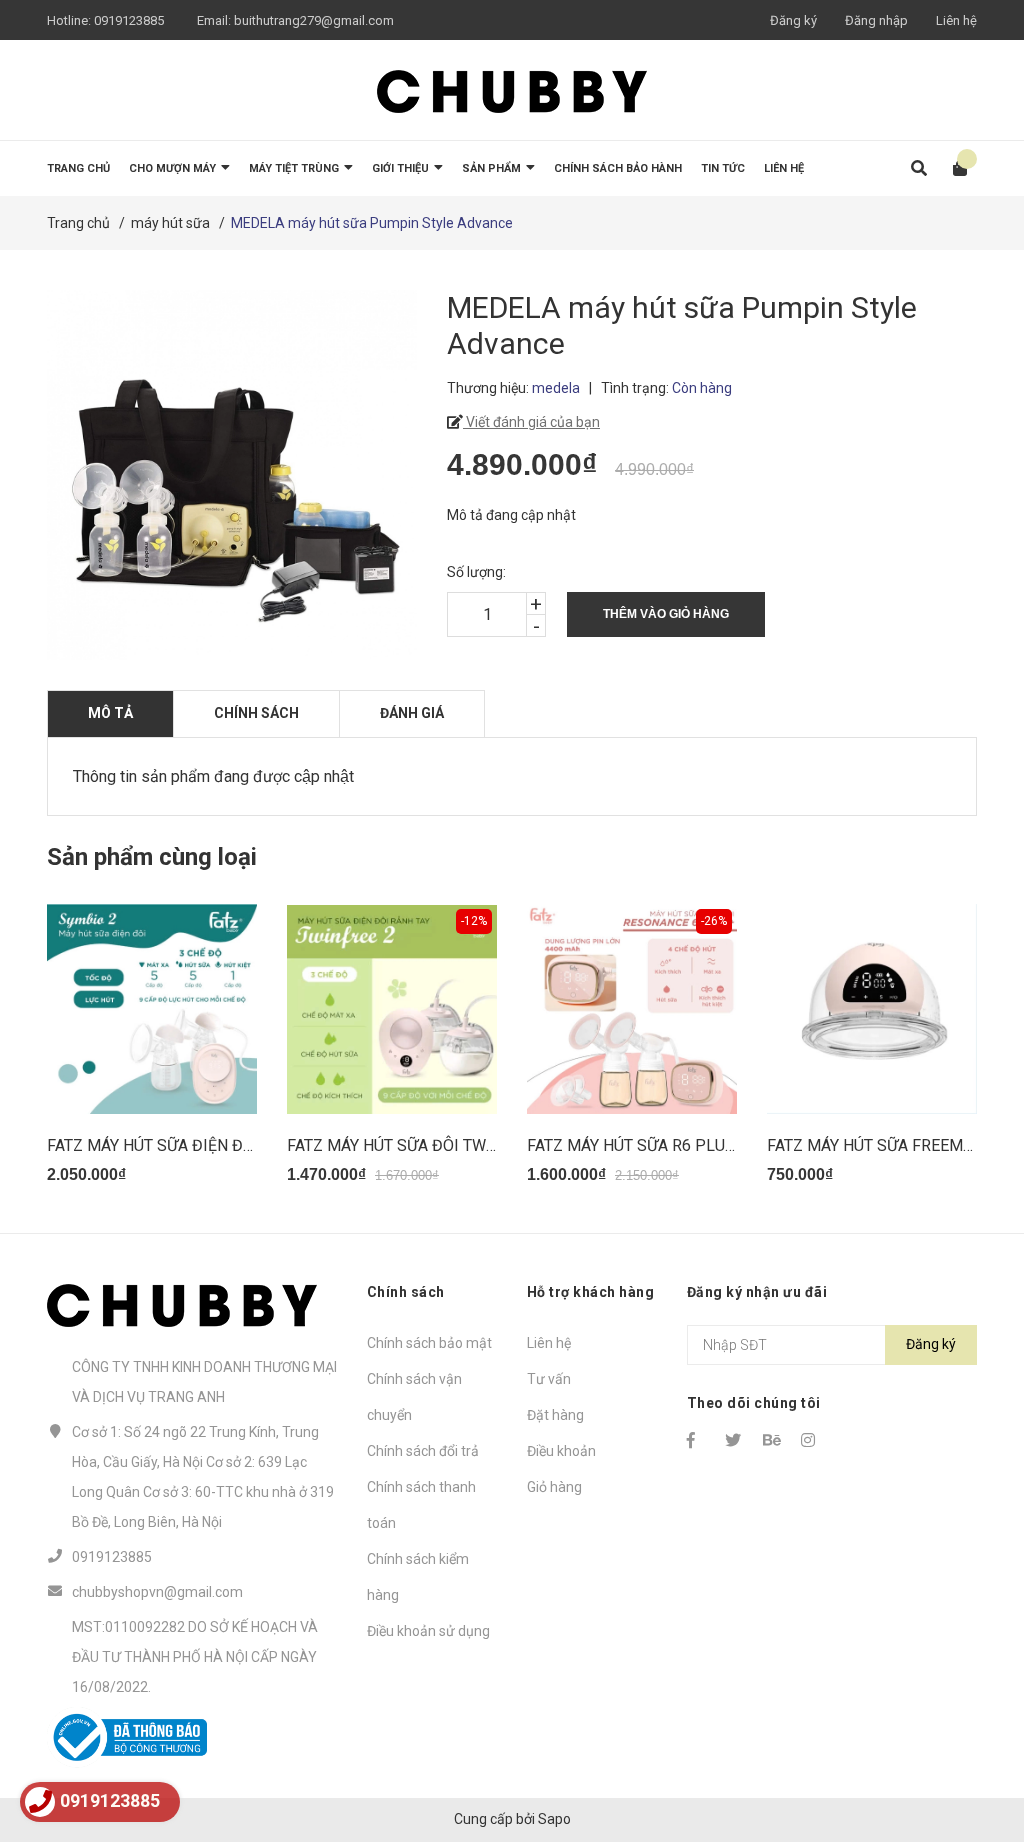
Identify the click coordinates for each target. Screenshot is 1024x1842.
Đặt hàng (555, 1415)
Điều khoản (561, 1451)
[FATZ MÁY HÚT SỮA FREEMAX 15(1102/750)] (872, 1009)
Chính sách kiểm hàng (418, 1577)
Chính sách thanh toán (421, 1505)
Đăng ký (793, 20)
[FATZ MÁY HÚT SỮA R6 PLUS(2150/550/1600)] (632, 1009)
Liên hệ (956, 20)
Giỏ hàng (554, 1487)
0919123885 (129, 20)
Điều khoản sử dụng (428, 1631)
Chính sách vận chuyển (414, 1397)
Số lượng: (476, 572)
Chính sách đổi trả (423, 1451)
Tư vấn (549, 1379)
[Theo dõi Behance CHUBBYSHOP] (773, 1440)
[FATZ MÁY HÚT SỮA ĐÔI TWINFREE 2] (392, 1009)
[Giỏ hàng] (953, 168)
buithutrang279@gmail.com (314, 20)
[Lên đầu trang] (969, 1744)
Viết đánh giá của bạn (531, 422)
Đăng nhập (876, 20)
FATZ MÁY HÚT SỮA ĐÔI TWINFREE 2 (419, 1145)
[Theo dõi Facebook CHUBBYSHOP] (697, 1440)
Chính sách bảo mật (429, 1343)
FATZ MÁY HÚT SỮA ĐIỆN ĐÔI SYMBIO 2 (191, 1145)
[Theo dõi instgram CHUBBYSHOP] (811, 1440)
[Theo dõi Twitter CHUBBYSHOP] (735, 1440)
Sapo (554, 1819)
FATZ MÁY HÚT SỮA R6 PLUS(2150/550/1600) (692, 1145)
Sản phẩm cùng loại (152, 857)
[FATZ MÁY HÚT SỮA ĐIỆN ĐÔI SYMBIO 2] (152, 1009)
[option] (152, 1052)
